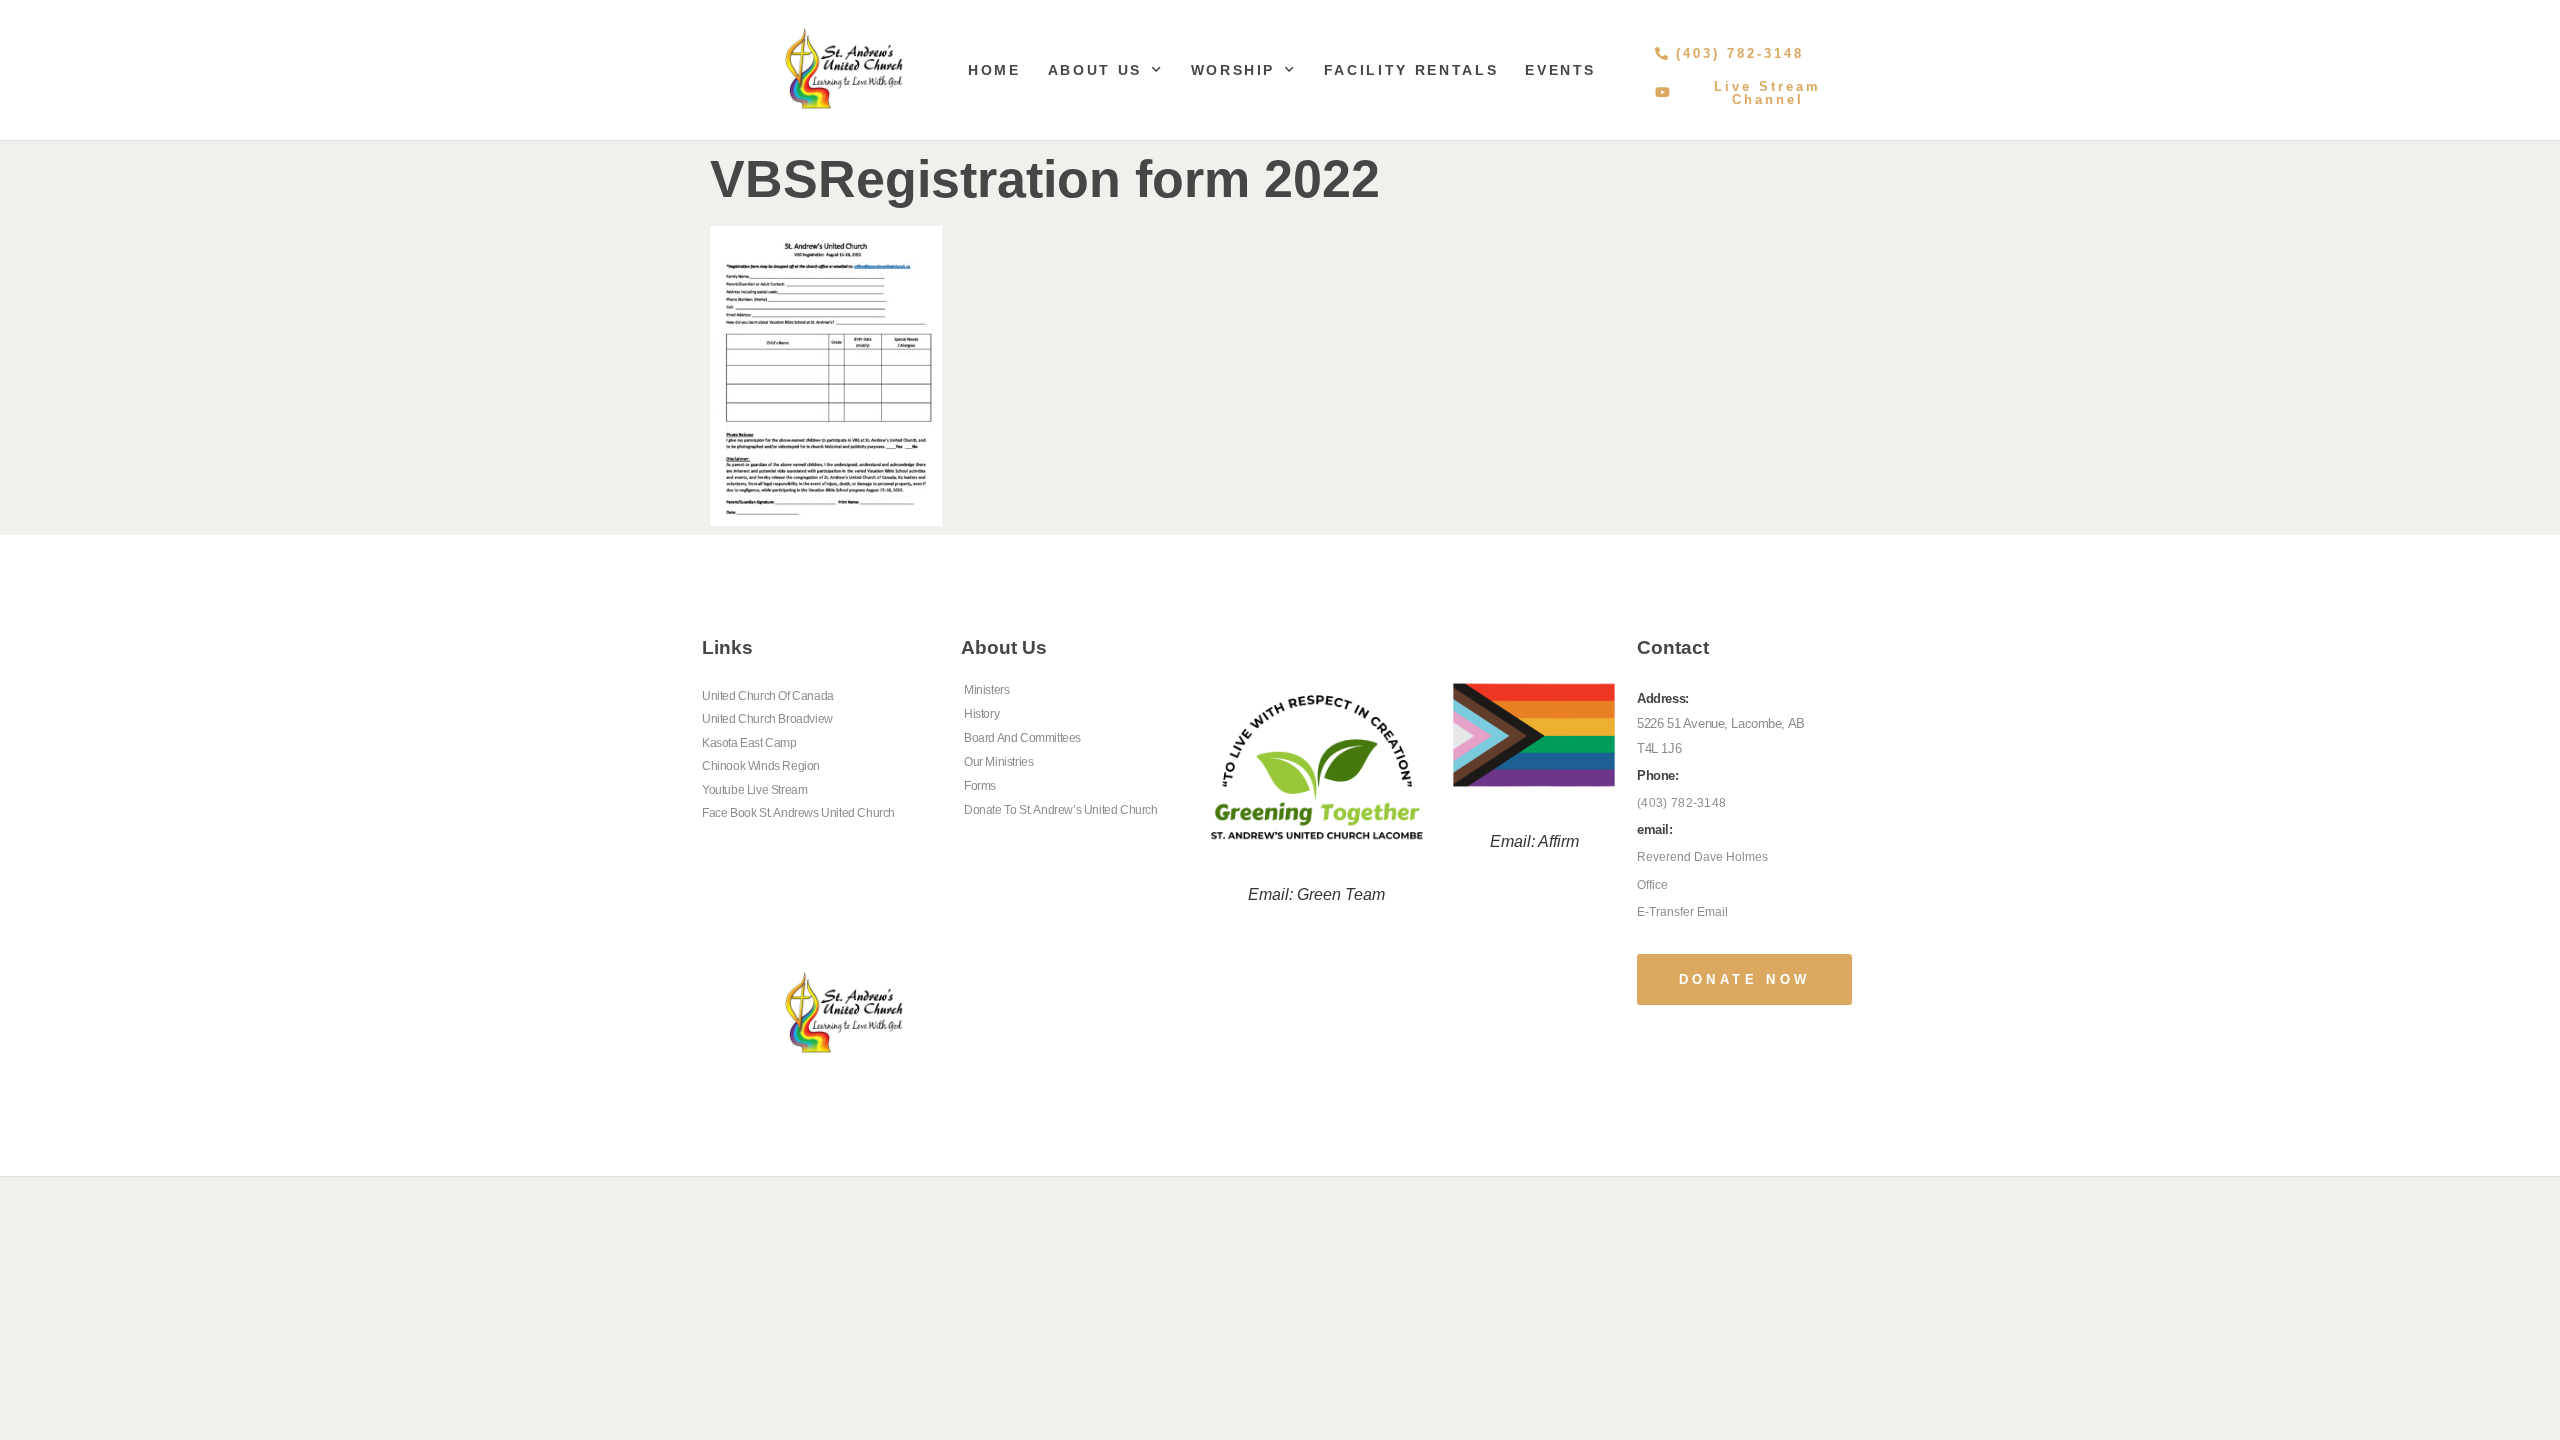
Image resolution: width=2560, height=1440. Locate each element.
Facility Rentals (1411, 70)
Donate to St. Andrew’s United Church (1061, 810)
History (981, 714)
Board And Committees (1022, 738)
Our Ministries (998, 762)
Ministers (986, 690)
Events (1560, 70)
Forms (980, 786)
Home (994, 70)
